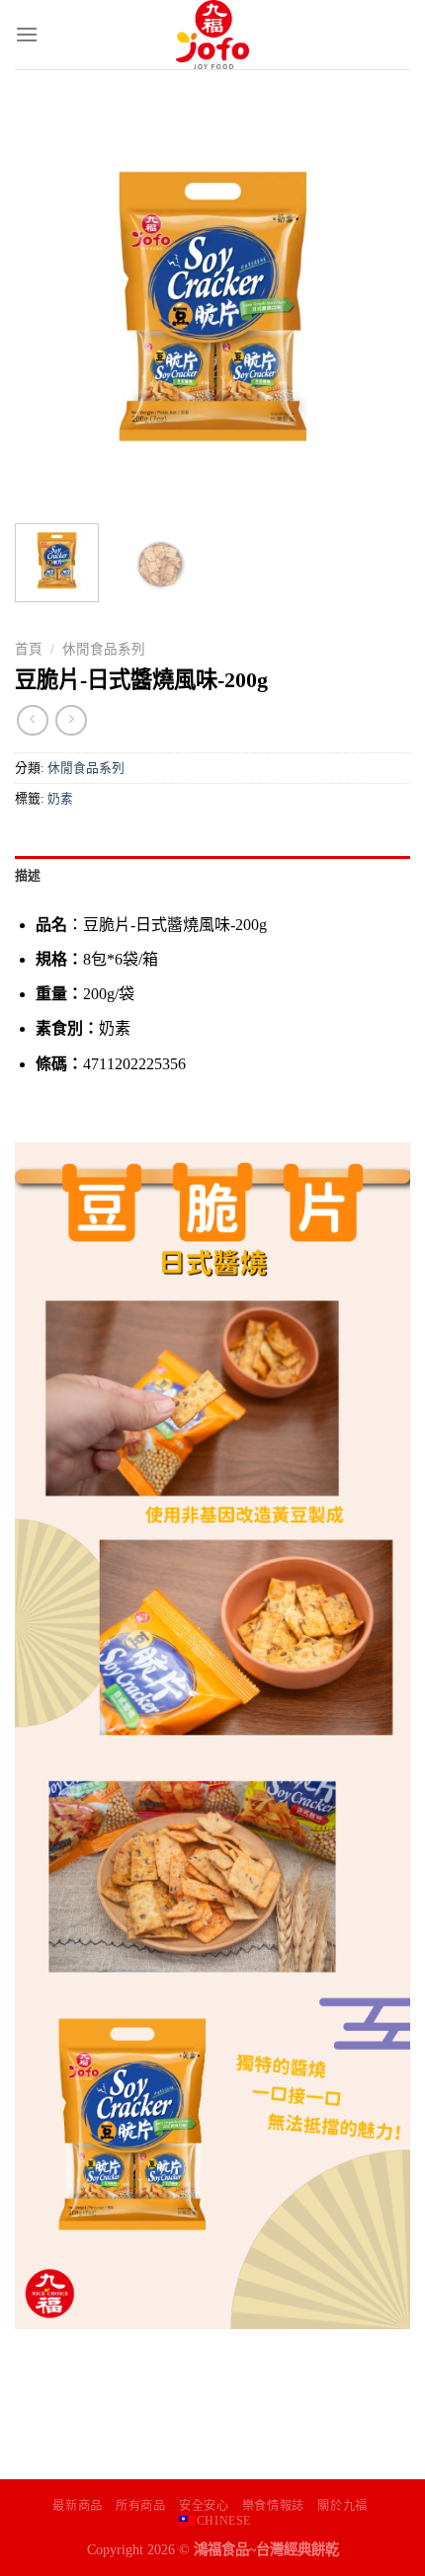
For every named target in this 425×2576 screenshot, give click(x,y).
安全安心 (204, 2506)
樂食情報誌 (273, 2506)
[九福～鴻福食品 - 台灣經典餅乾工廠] (212, 35)
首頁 (29, 649)
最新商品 (77, 2506)
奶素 (60, 799)
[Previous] (47, 306)
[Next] (378, 306)
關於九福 (342, 2506)
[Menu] (27, 34)
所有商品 (140, 2506)
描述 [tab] (28, 876)
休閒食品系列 (104, 649)
